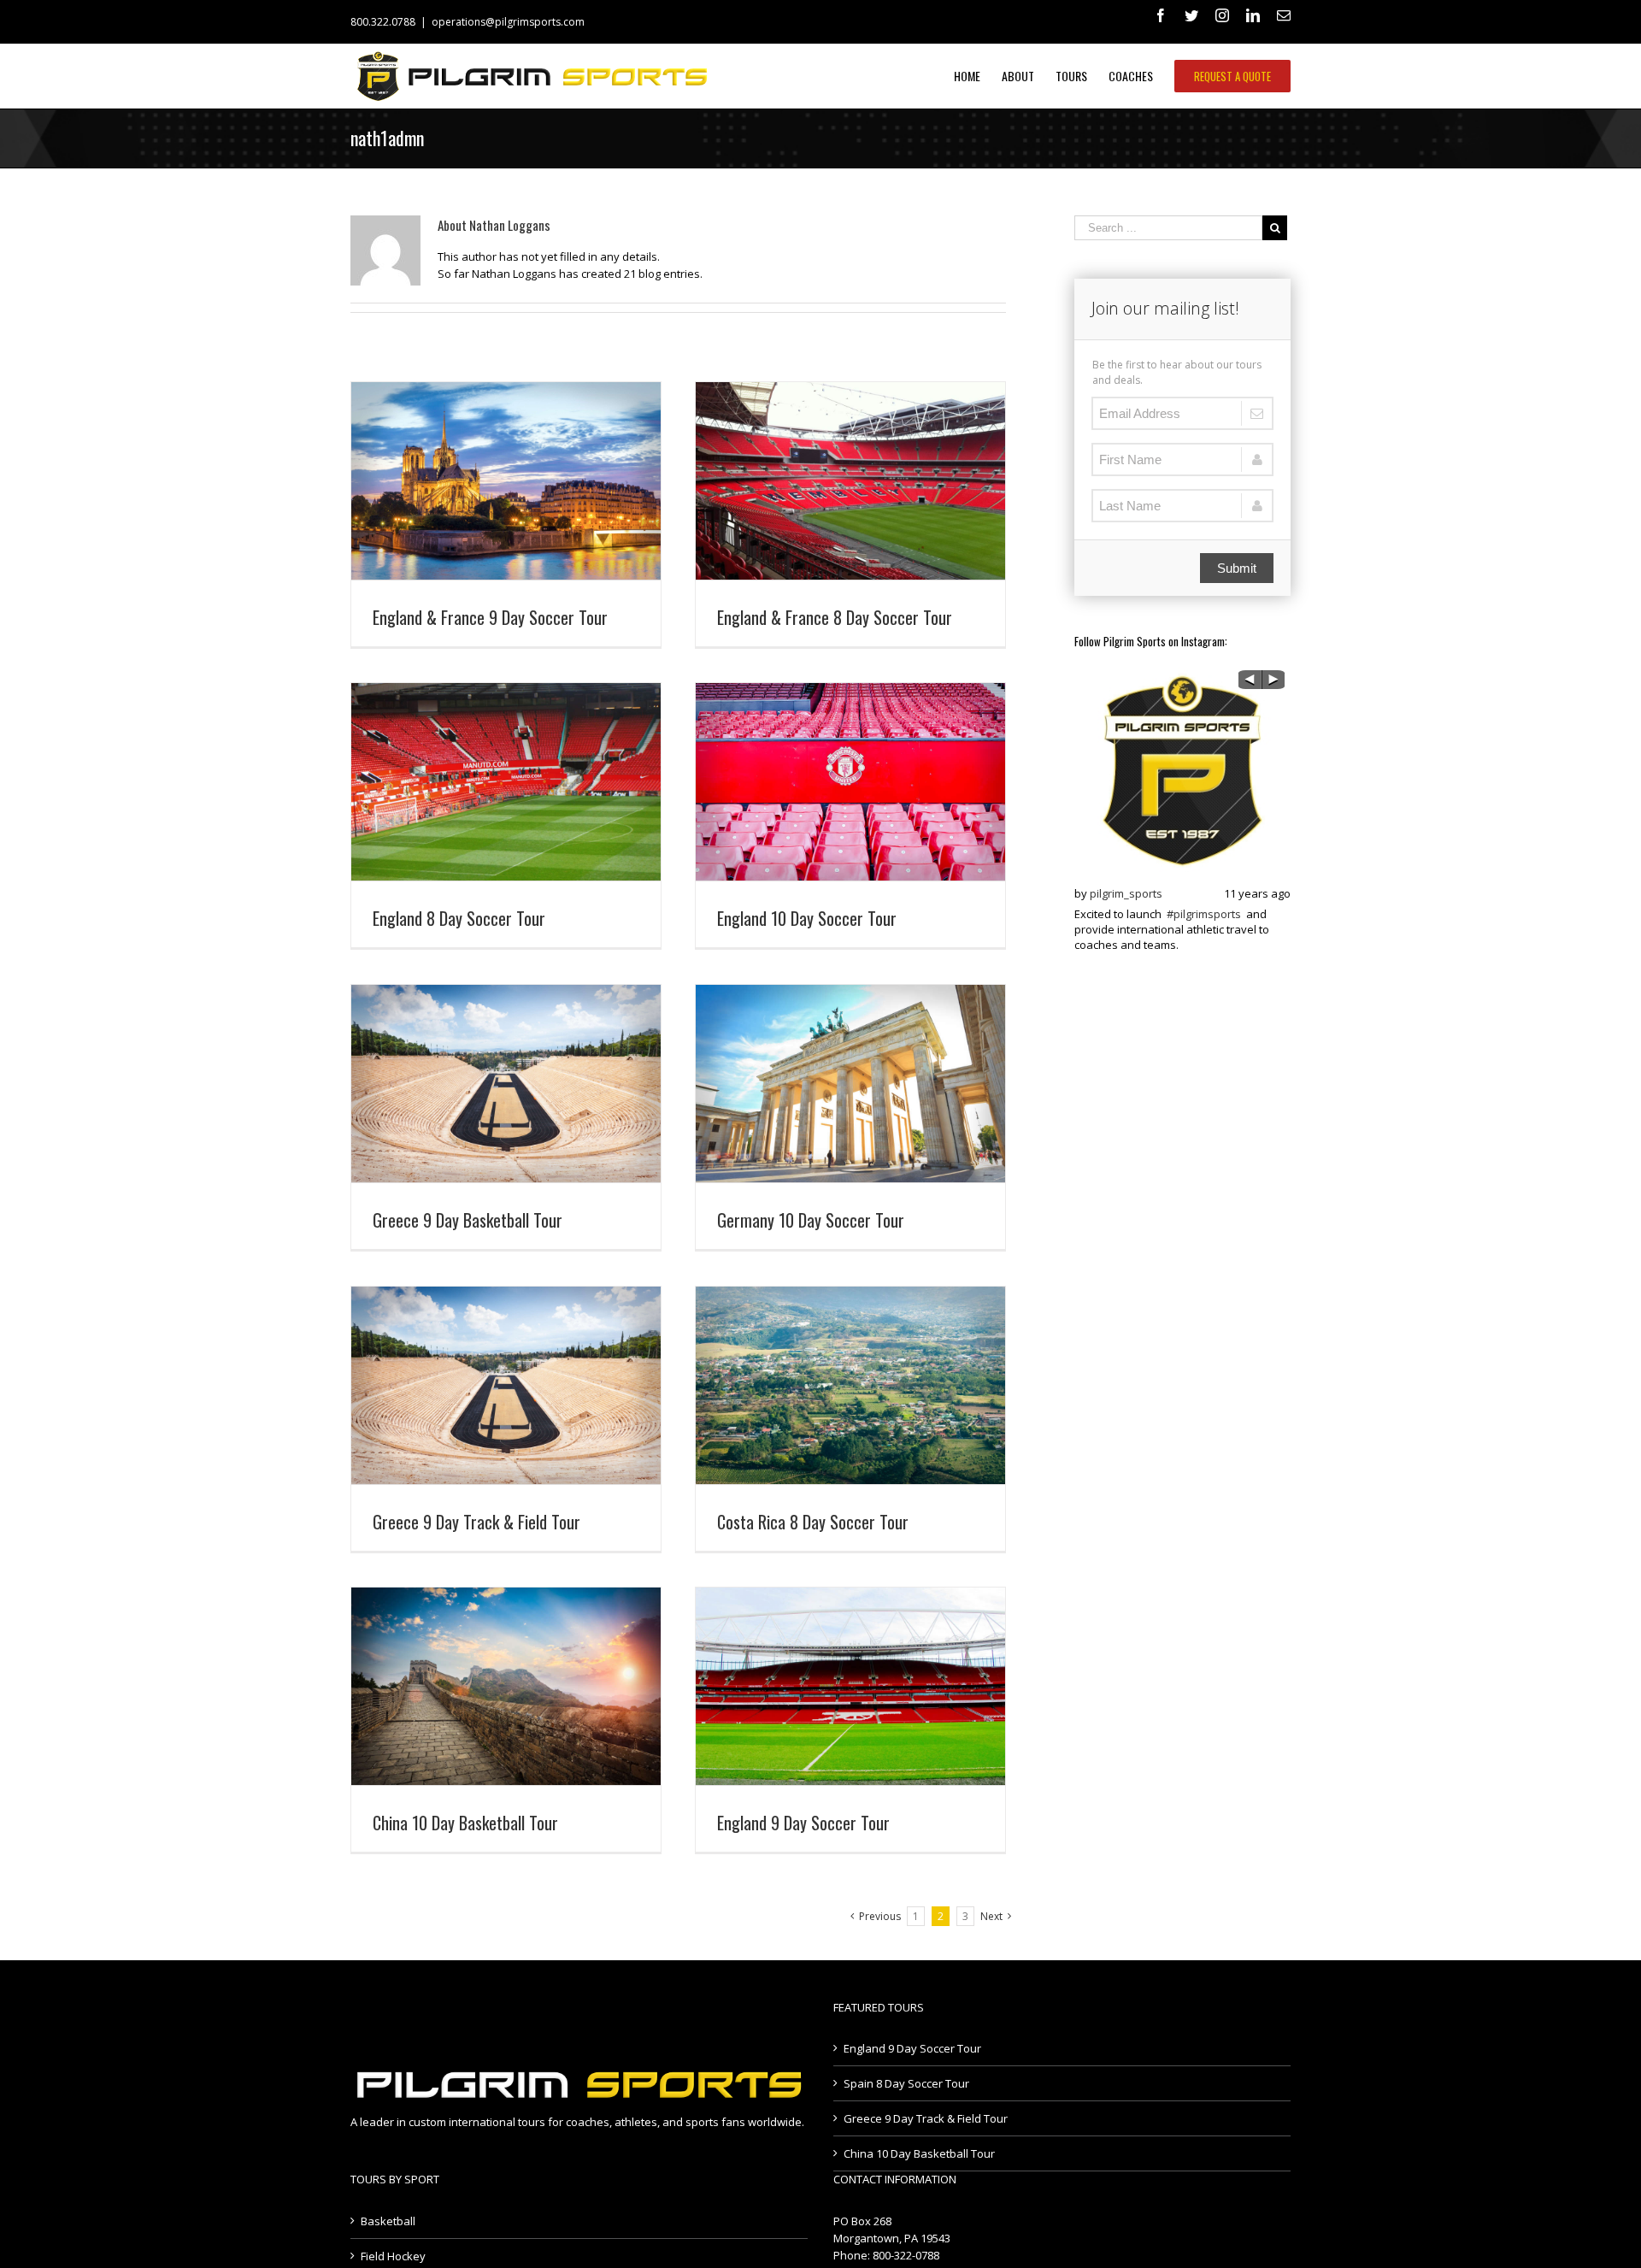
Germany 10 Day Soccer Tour (811, 1220)
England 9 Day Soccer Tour (803, 1823)
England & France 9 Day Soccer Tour (490, 617)
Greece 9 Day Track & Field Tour (476, 1522)
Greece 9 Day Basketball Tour (468, 1220)
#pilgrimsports (1204, 914)
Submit (1237, 568)
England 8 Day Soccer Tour (459, 918)
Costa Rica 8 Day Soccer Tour (813, 1522)
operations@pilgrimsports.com (508, 22)
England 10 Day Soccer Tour (807, 918)
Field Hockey (393, 2256)
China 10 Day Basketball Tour (465, 1823)
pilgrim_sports (1126, 893)
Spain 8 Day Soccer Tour (906, 2083)
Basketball (388, 2221)
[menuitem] (978, 76)
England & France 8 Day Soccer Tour (835, 617)
